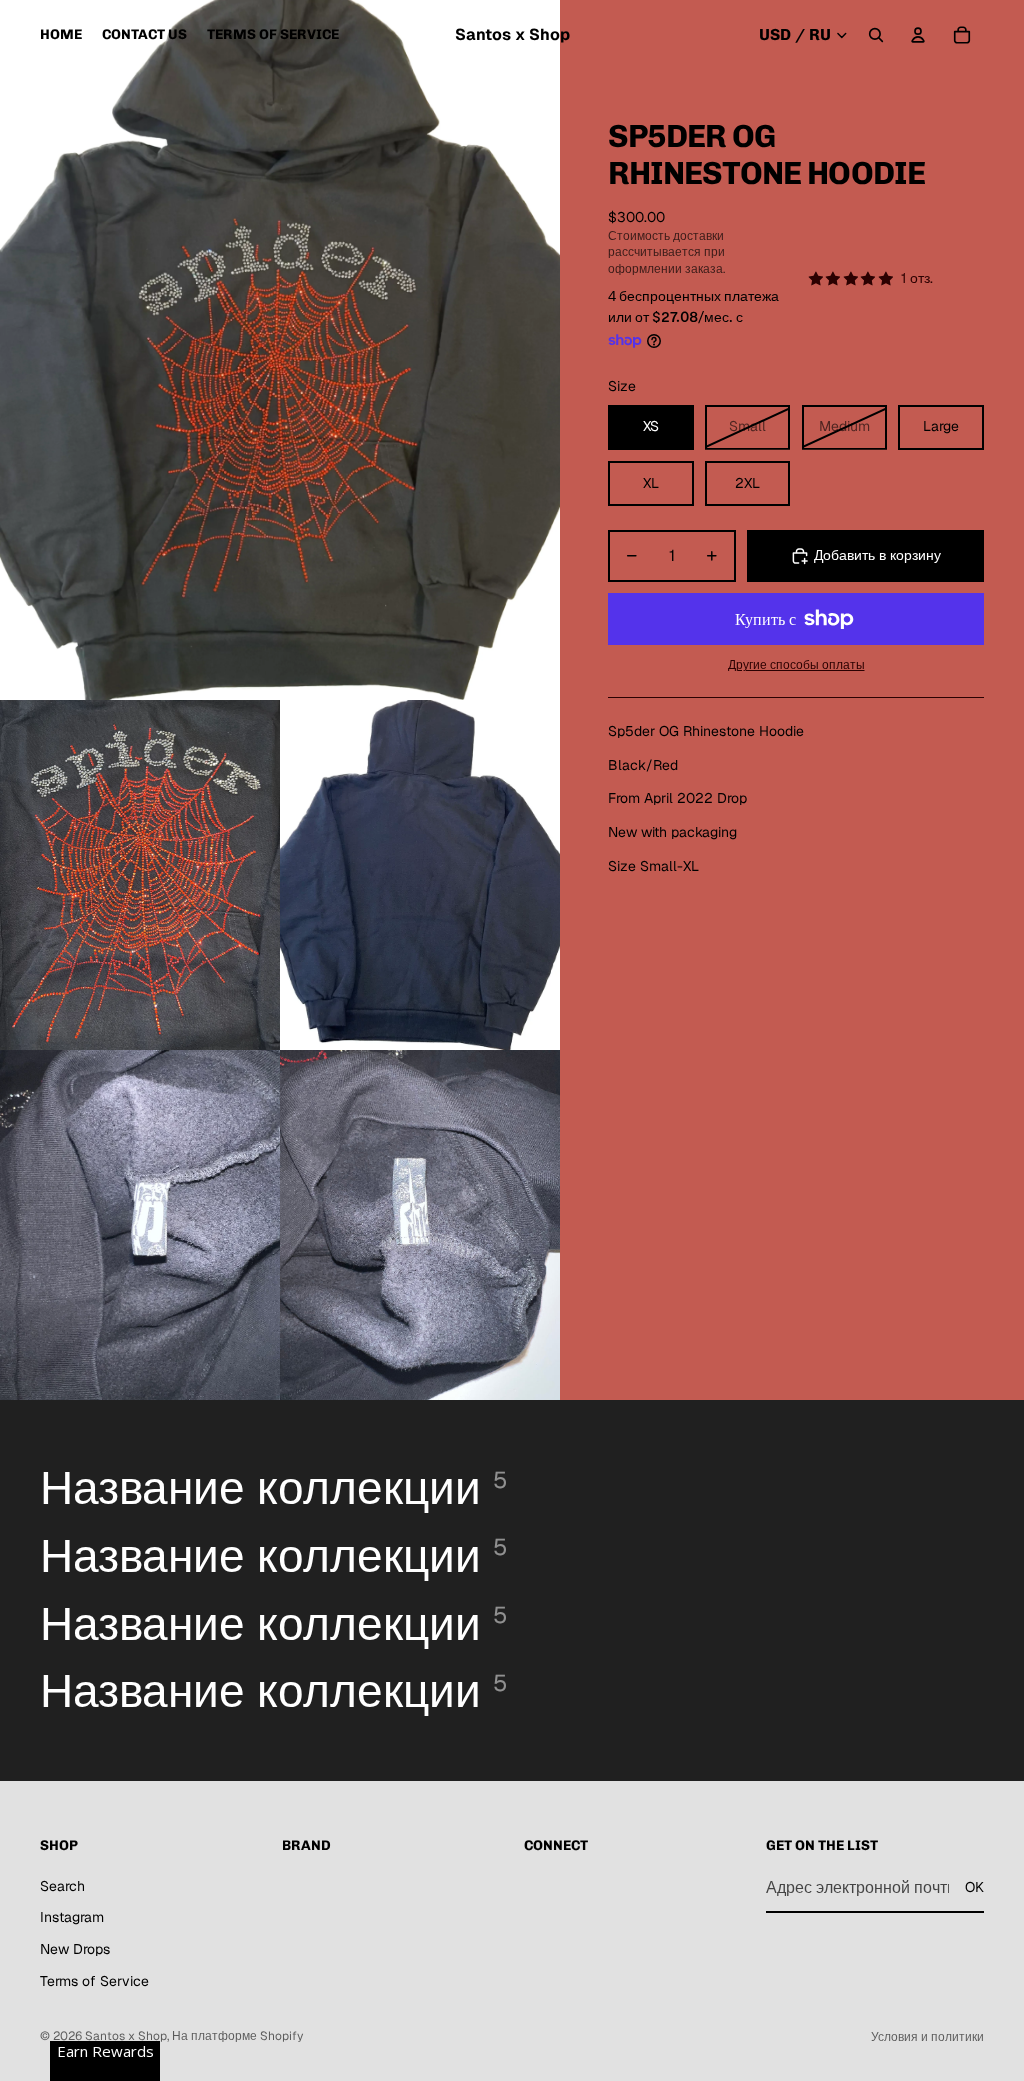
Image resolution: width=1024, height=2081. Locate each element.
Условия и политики (927, 2037)
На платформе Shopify (237, 2036)
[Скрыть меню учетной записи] (918, 35)
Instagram (72, 1917)
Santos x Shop (126, 2036)
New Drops (75, 1949)
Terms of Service (94, 1981)
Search (62, 1886)
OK (974, 1887)
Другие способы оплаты (796, 664)
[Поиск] (876, 35)
